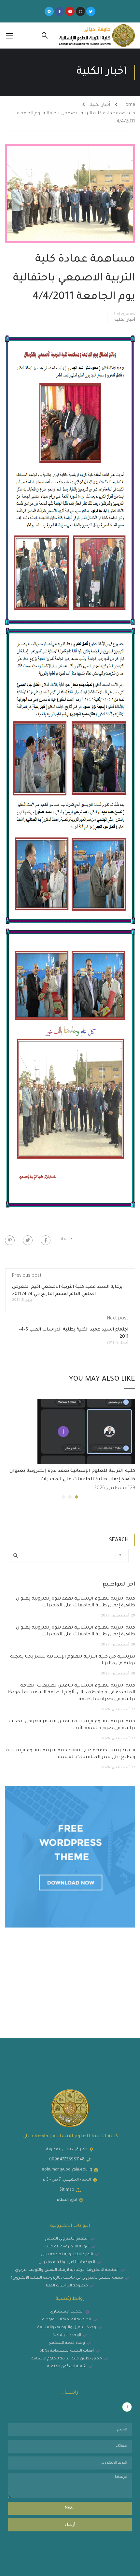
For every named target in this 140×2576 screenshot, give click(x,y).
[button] (77, 1497)
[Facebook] (46, 1240)
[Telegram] (49, 11)
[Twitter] (91, 11)
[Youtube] (70, 11)
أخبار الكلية (100, 105)
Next (70, 2508)
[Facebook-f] (60, 11)
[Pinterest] (10, 1240)
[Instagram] (80, 11)
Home (129, 105)
